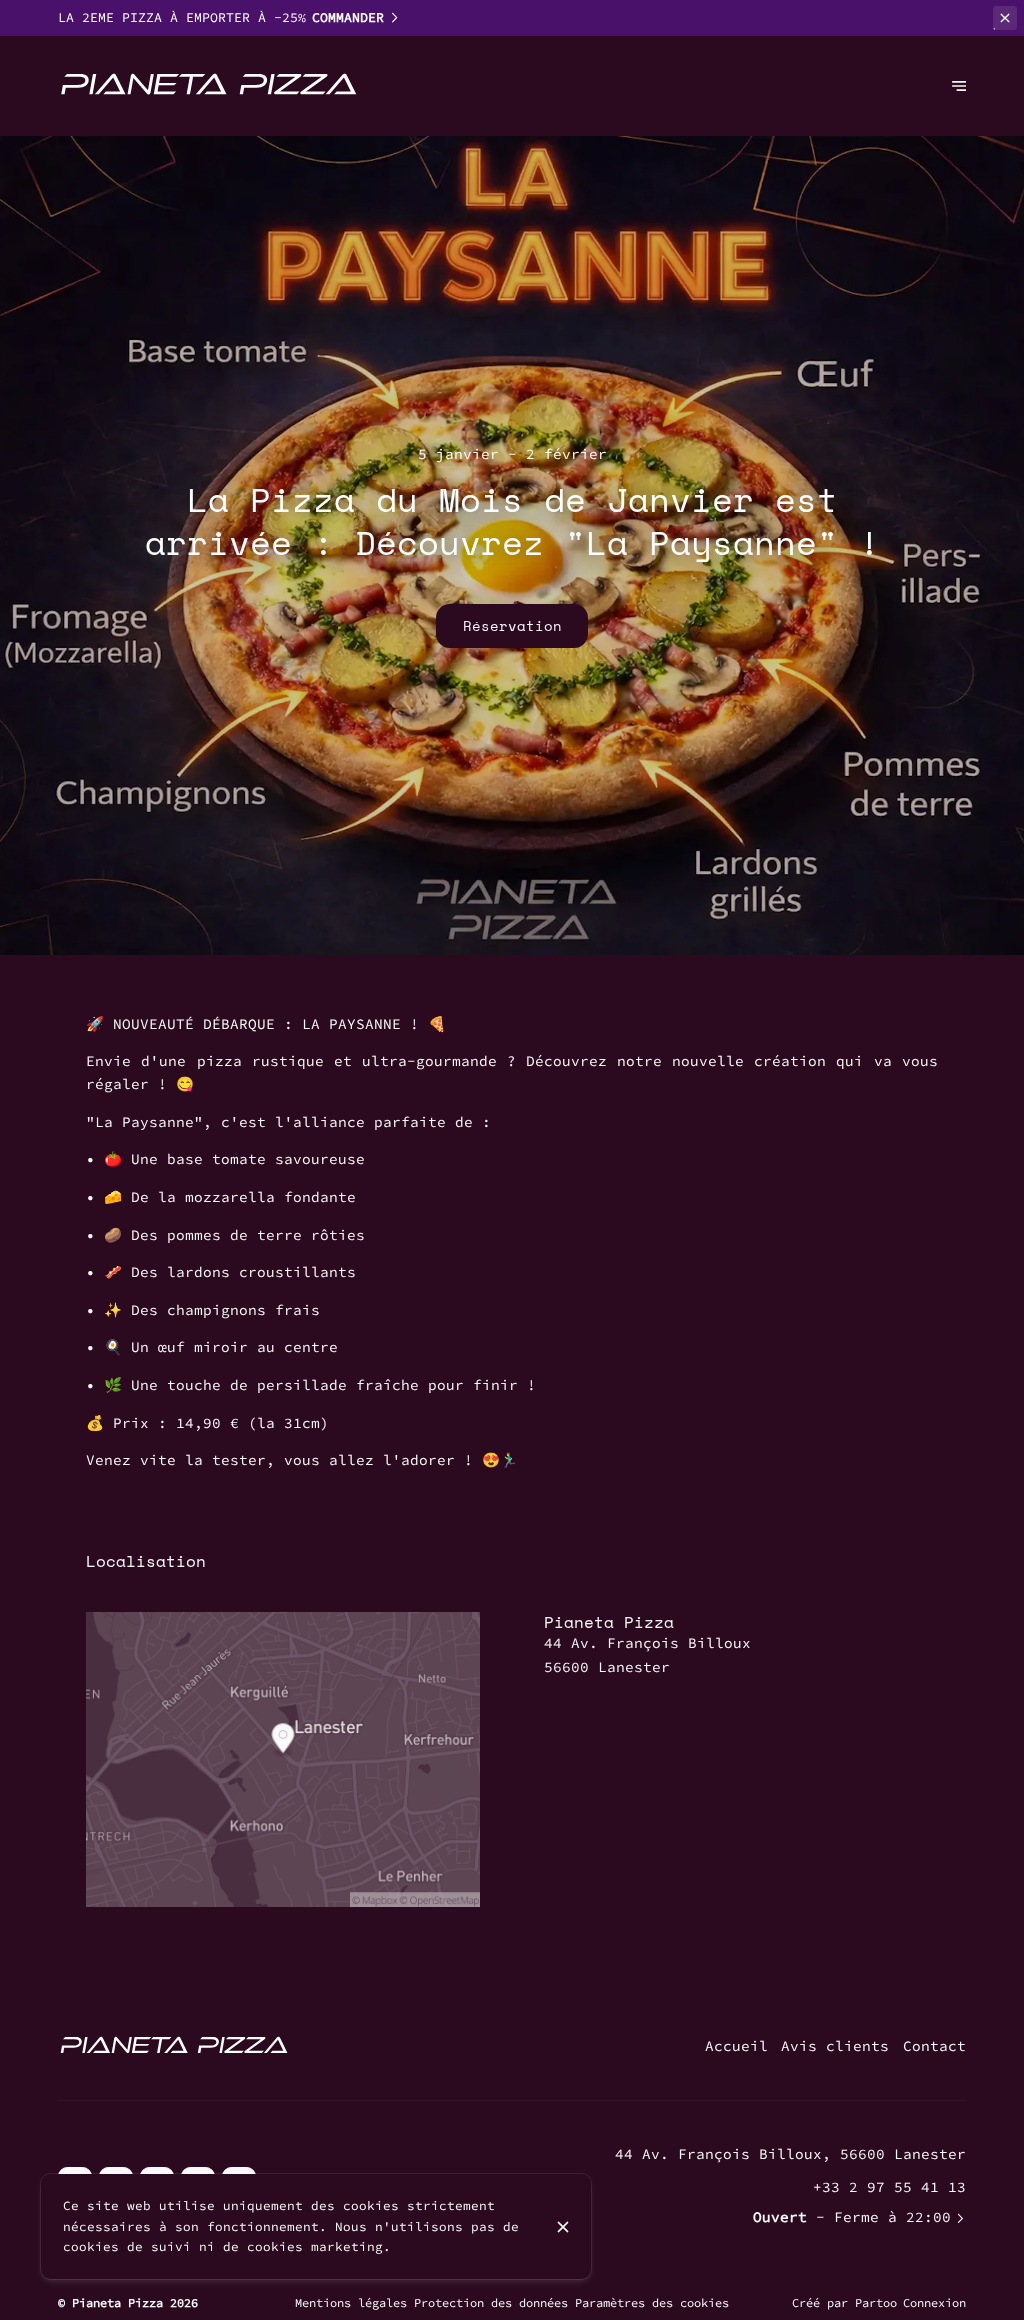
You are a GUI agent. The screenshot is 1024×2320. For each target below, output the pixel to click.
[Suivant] (959, 85)
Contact (934, 2046)
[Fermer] (563, 2227)
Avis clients (835, 2046)
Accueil (736, 2046)
